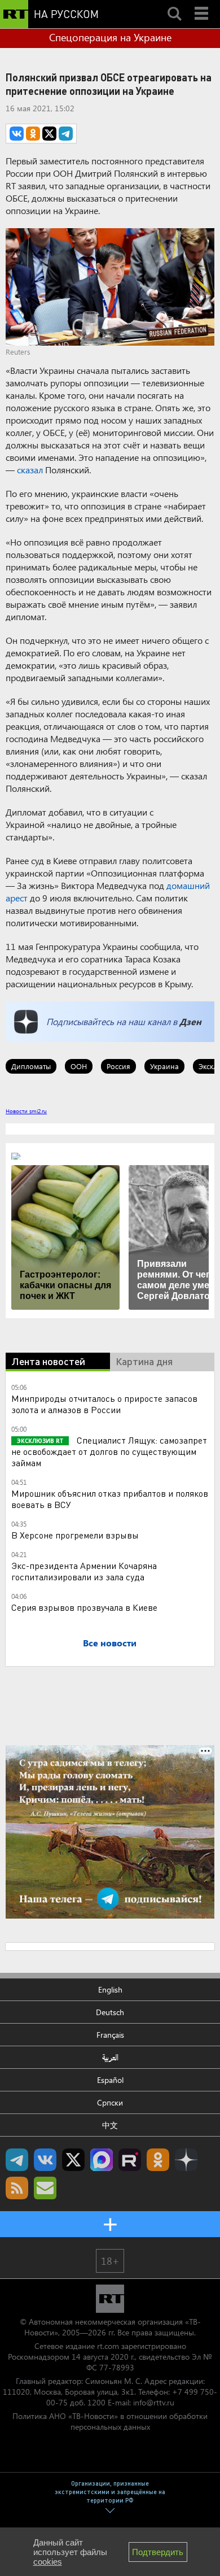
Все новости (110, 1643)
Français (110, 2035)
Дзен (190, 1021)
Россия (118, 1066)
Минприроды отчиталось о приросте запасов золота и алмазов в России (104, 1404)
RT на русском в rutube (130, 2160)
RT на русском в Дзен (186, 2160)
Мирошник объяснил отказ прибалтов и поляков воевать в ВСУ (110, 1499)
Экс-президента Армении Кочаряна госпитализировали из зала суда (84, 1571)
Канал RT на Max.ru (102, 2160)
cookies (48, 2562)
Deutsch (110, 2012)
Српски (110, 2102)
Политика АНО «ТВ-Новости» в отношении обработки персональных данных (110, 2421)
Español (110, 2080)
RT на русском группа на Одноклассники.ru (158, 2160)
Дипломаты (31, 1066)
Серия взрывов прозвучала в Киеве (84, 1607)
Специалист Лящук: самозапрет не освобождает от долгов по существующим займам (109, 1451)
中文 (110, 2125)
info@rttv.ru (154, 2402)
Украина (164, 1066)
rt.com (108, 2346)
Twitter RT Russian (73, 2160)
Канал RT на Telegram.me (17, 2160)
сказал (30, 470)
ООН (79, 1066)
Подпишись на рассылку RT (45, 2188)
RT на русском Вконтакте (45, 2160)
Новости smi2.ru (26, 1111)
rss (17, 2188)
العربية (110, 2057)
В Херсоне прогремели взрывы (75, 1535)
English (110, 1989)
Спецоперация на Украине (110, 37)
